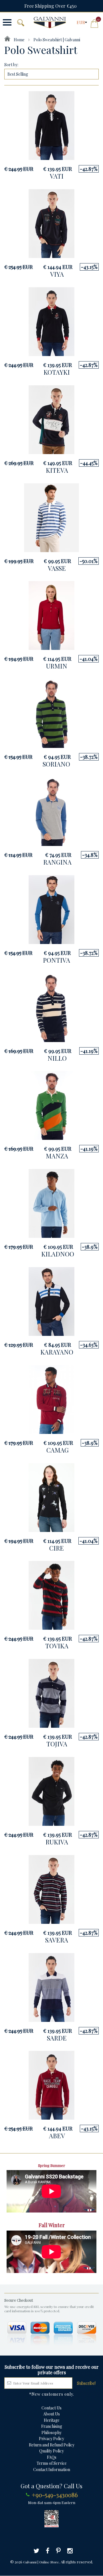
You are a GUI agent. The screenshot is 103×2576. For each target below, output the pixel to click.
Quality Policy (51, 2451)
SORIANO (56, 764)
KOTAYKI (57, 372)
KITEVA (57, 470)
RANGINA (57, 862)
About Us (51, 2414)
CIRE (57, 1548)
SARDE (57, 2038)
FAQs (52, 2457)
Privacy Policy (51, 2439)
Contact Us (51, 2408)
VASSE (57, 568)
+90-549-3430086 (55, 2495)
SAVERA (57, 1940)
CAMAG (58, 1450)
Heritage (52, 2420)
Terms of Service (52, 2463)
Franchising (52, 2426)
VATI (57, 176)
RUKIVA (57, 1842)
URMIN (57, 666)
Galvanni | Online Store (41, 2562)
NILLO (57, 1058)
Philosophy (51, 2433)
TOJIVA (57, 1744)
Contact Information (52, 2470)
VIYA (57, 274)
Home (19, 40)
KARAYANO (57, 1352)
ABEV (57, 2136)
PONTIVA (57, 960)
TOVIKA (57, 1646)
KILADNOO (58, 1254)
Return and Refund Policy (52, 2445)
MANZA (57, 1156)
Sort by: (11, 65)
